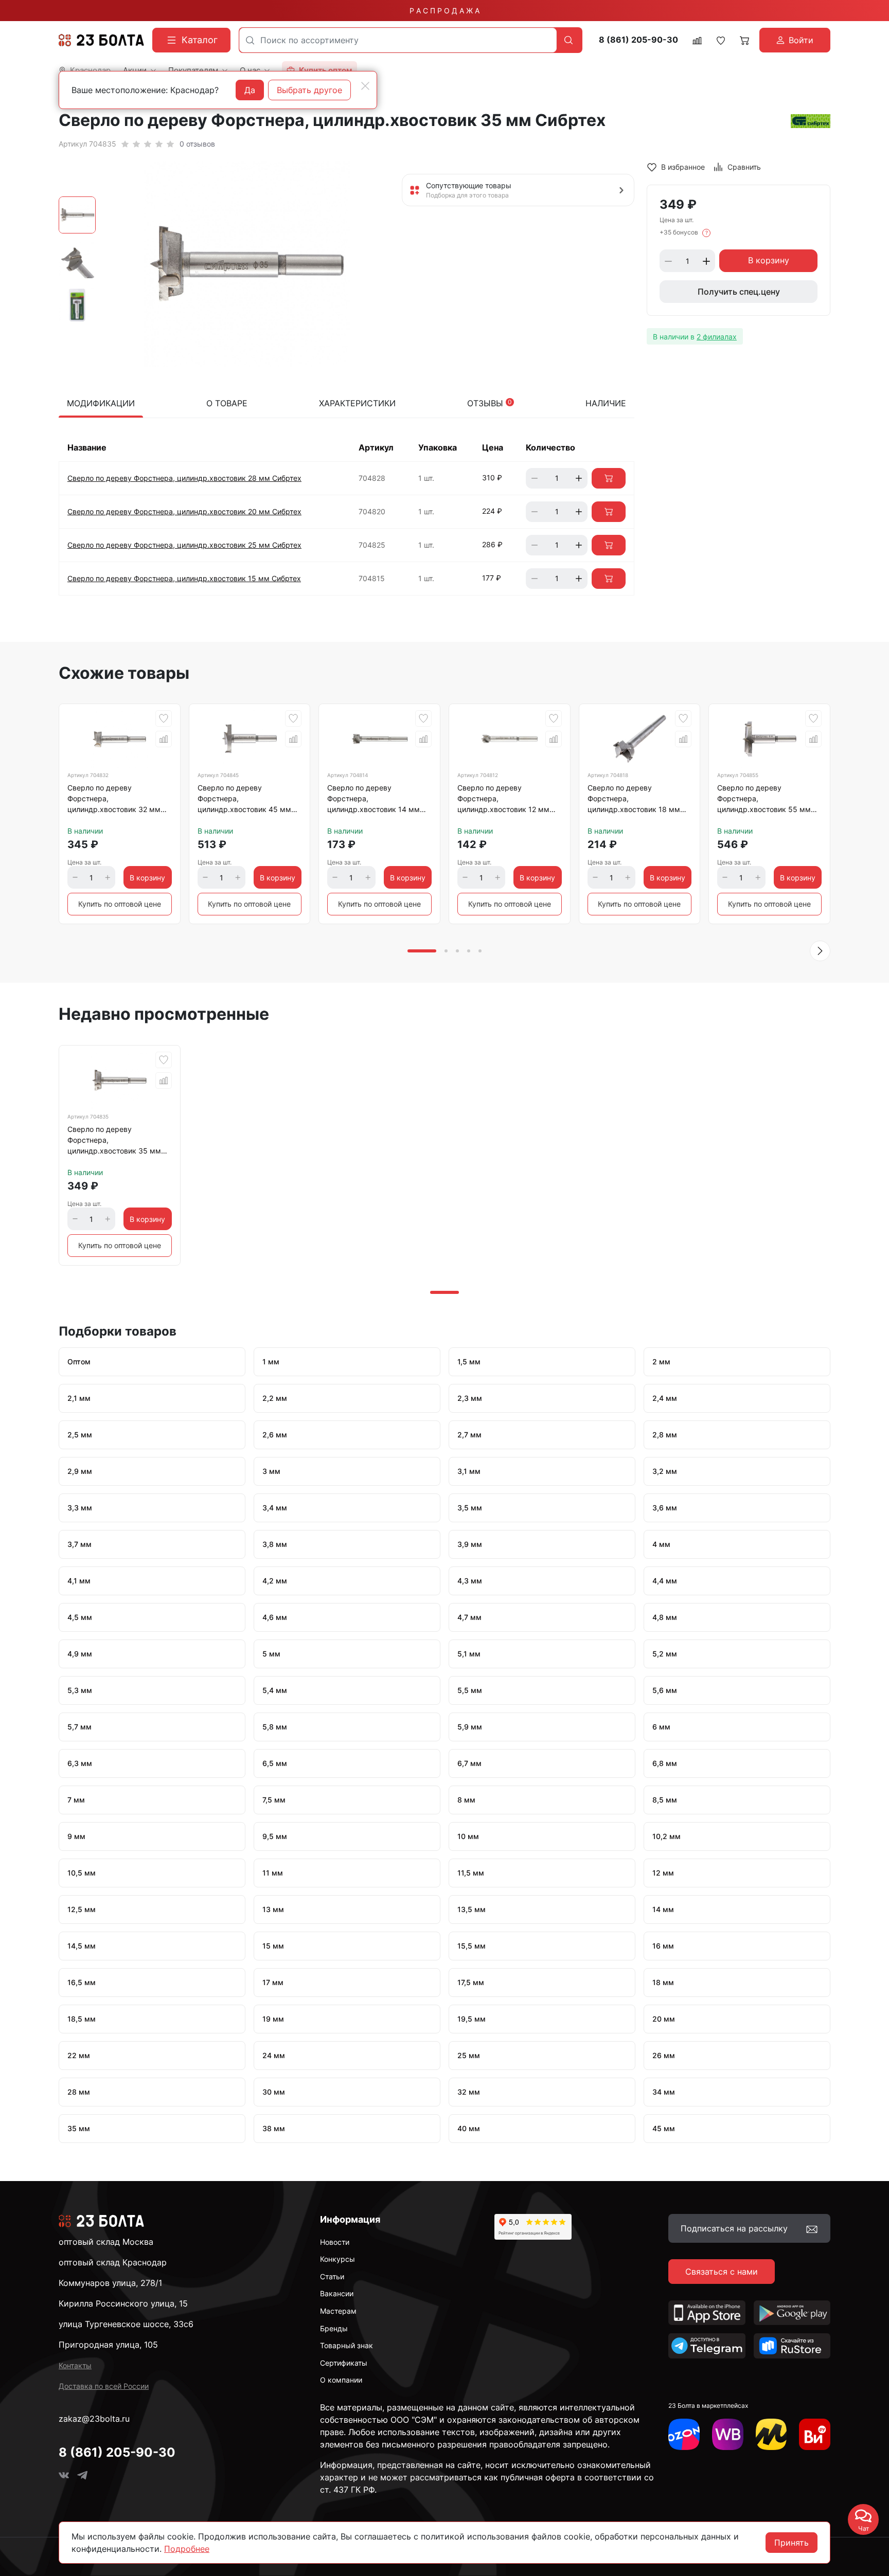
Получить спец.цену (739, 292)
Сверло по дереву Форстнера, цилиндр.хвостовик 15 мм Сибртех (184, 578)
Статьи (332, 2276)
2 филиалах (717, 337)
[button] (820, 951)
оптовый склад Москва (106, 2242)
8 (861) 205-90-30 (638, 40)
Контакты (75, 2365)
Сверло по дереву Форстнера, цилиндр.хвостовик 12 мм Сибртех (503, 800)
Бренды (334, 2328)
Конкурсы (337, 2259)
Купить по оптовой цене (120, 904)
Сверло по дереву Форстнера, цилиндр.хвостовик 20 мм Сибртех (184, 511)
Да (250, 90)
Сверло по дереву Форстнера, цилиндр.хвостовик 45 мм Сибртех (244, 800)
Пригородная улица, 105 (108, 2345)
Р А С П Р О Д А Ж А (444, 11)
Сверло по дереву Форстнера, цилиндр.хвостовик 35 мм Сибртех (114, 1142)
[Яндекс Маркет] (771, 2434)
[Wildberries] (728, 2434)
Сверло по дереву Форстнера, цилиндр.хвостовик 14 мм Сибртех (374, 800)
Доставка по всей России (104, 2386)
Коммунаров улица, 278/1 (110, 2283)
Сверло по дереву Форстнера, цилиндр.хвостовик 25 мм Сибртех (184, 545)
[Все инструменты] (815, 2434)
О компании (341, 2380)
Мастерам (338, 2311)
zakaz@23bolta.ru (94, 2419)
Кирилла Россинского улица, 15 (123, 2303)
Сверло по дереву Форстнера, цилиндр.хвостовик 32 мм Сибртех (114, 800)
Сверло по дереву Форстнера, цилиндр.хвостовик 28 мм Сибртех (184, 478)
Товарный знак (346, 2345)
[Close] (365, 86)
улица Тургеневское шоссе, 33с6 (126, 2324)
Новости (335, 2242)
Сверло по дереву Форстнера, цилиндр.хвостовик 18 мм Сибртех (634, 800)
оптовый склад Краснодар (113, 2262)
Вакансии (337, 2293)
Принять (792, 2543)
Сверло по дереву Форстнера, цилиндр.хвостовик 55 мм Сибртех (764, 800)
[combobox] (398, 40)
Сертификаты (344, 2363)
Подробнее (187, 2549)
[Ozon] (684, 2434)
